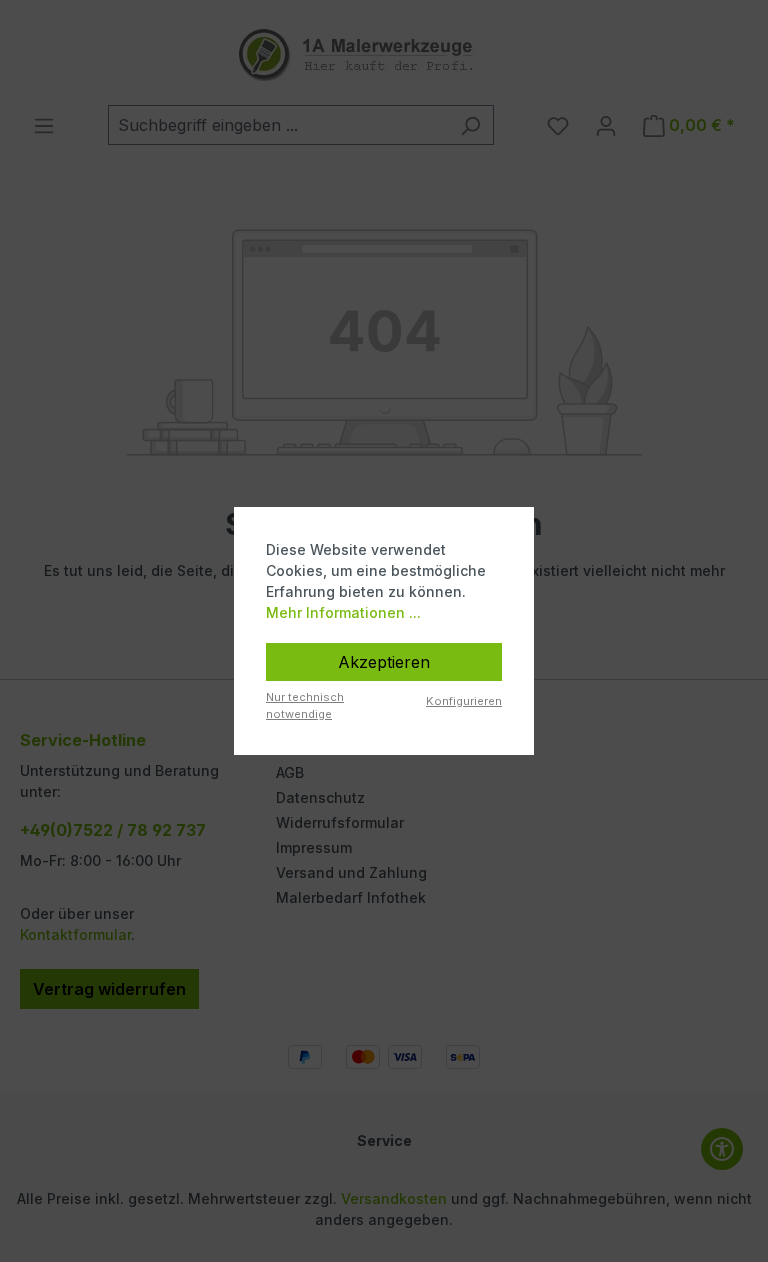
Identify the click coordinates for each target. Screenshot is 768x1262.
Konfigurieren (464, 701)
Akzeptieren (384, 662)
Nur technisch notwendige (305, 705)
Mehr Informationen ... (343, 612)
